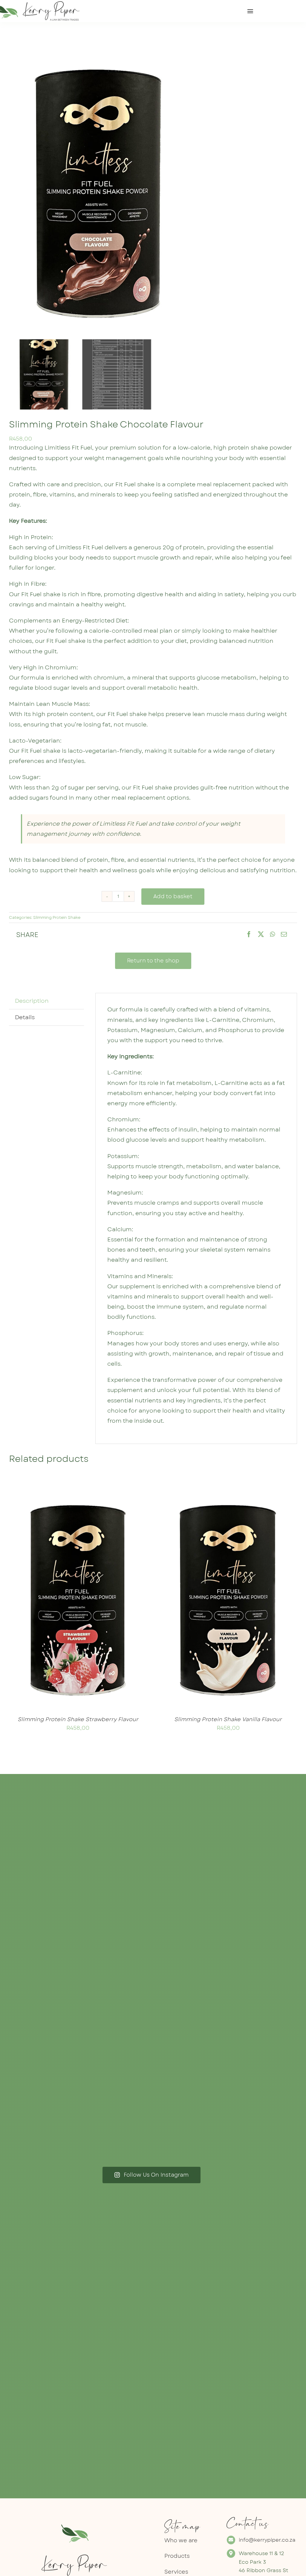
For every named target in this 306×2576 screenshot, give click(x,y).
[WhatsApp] (272, 935)
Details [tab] (25, 1017)
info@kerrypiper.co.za (267, 2540)
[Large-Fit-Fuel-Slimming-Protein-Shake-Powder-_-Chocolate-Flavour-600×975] (153, 192)
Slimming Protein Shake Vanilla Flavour (228, 1719)
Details (99, 1600)
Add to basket (173, 896)
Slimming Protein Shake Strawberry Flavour (78, 1719)
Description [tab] (32, 1001)
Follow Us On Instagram (156, 2175)
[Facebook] (249, 935)
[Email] (284, 935)
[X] (261, 935)
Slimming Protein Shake (57, 917)
